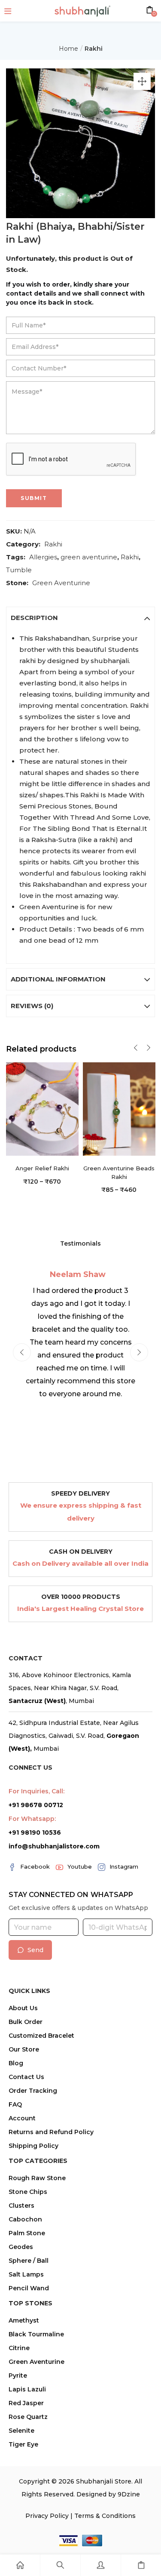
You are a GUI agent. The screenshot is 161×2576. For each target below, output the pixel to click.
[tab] (81, 618)
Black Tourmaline (36, 2334)
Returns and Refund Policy (51, 2132)
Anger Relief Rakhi (42, 1168)
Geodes (21, 2247)
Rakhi (94, 49)
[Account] (101, 2565)
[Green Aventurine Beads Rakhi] (119, 1109)
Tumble (19, 570)
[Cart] (141, 2565)
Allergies (43, 557)
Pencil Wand (29, 2288)
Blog (16, 2063)
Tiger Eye (23, 2444)
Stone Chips (28, 2192)
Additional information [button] (58, 979)
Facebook (35, 1866)
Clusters (21, 2206)
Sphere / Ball (29, 2261)
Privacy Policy (47, 2516)
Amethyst (24, 2320)
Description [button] (34, 618)
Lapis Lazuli (27, 2389)
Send (35, 1950)
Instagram (124, 1866)
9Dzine (129, 2494)
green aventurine (89, 557)
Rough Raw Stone (37, 2178)
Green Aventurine (61, 583)
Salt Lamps (26, 2274)
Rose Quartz (28, 2417)
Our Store (24, 2049)
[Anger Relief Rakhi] (42, 1109)
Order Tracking (33, 2091)
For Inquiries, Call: (36, 1791)
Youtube (80, 1866)
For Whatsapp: (32, 1819)
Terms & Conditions (105, 2516)
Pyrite (18, 2375)
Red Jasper (26, 2403)
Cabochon (25, 2219)
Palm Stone (27, 2233)
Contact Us (26, 2077)
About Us (23, 2008)
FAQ (15, 2104)
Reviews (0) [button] (32, 1006)
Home (68, 49)
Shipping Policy (33, 2146)
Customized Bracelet (41, 2036)
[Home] (20, 2565)
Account (22, 2118)
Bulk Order (26, 2022)
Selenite (21, 2431)
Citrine (19, 2348)
